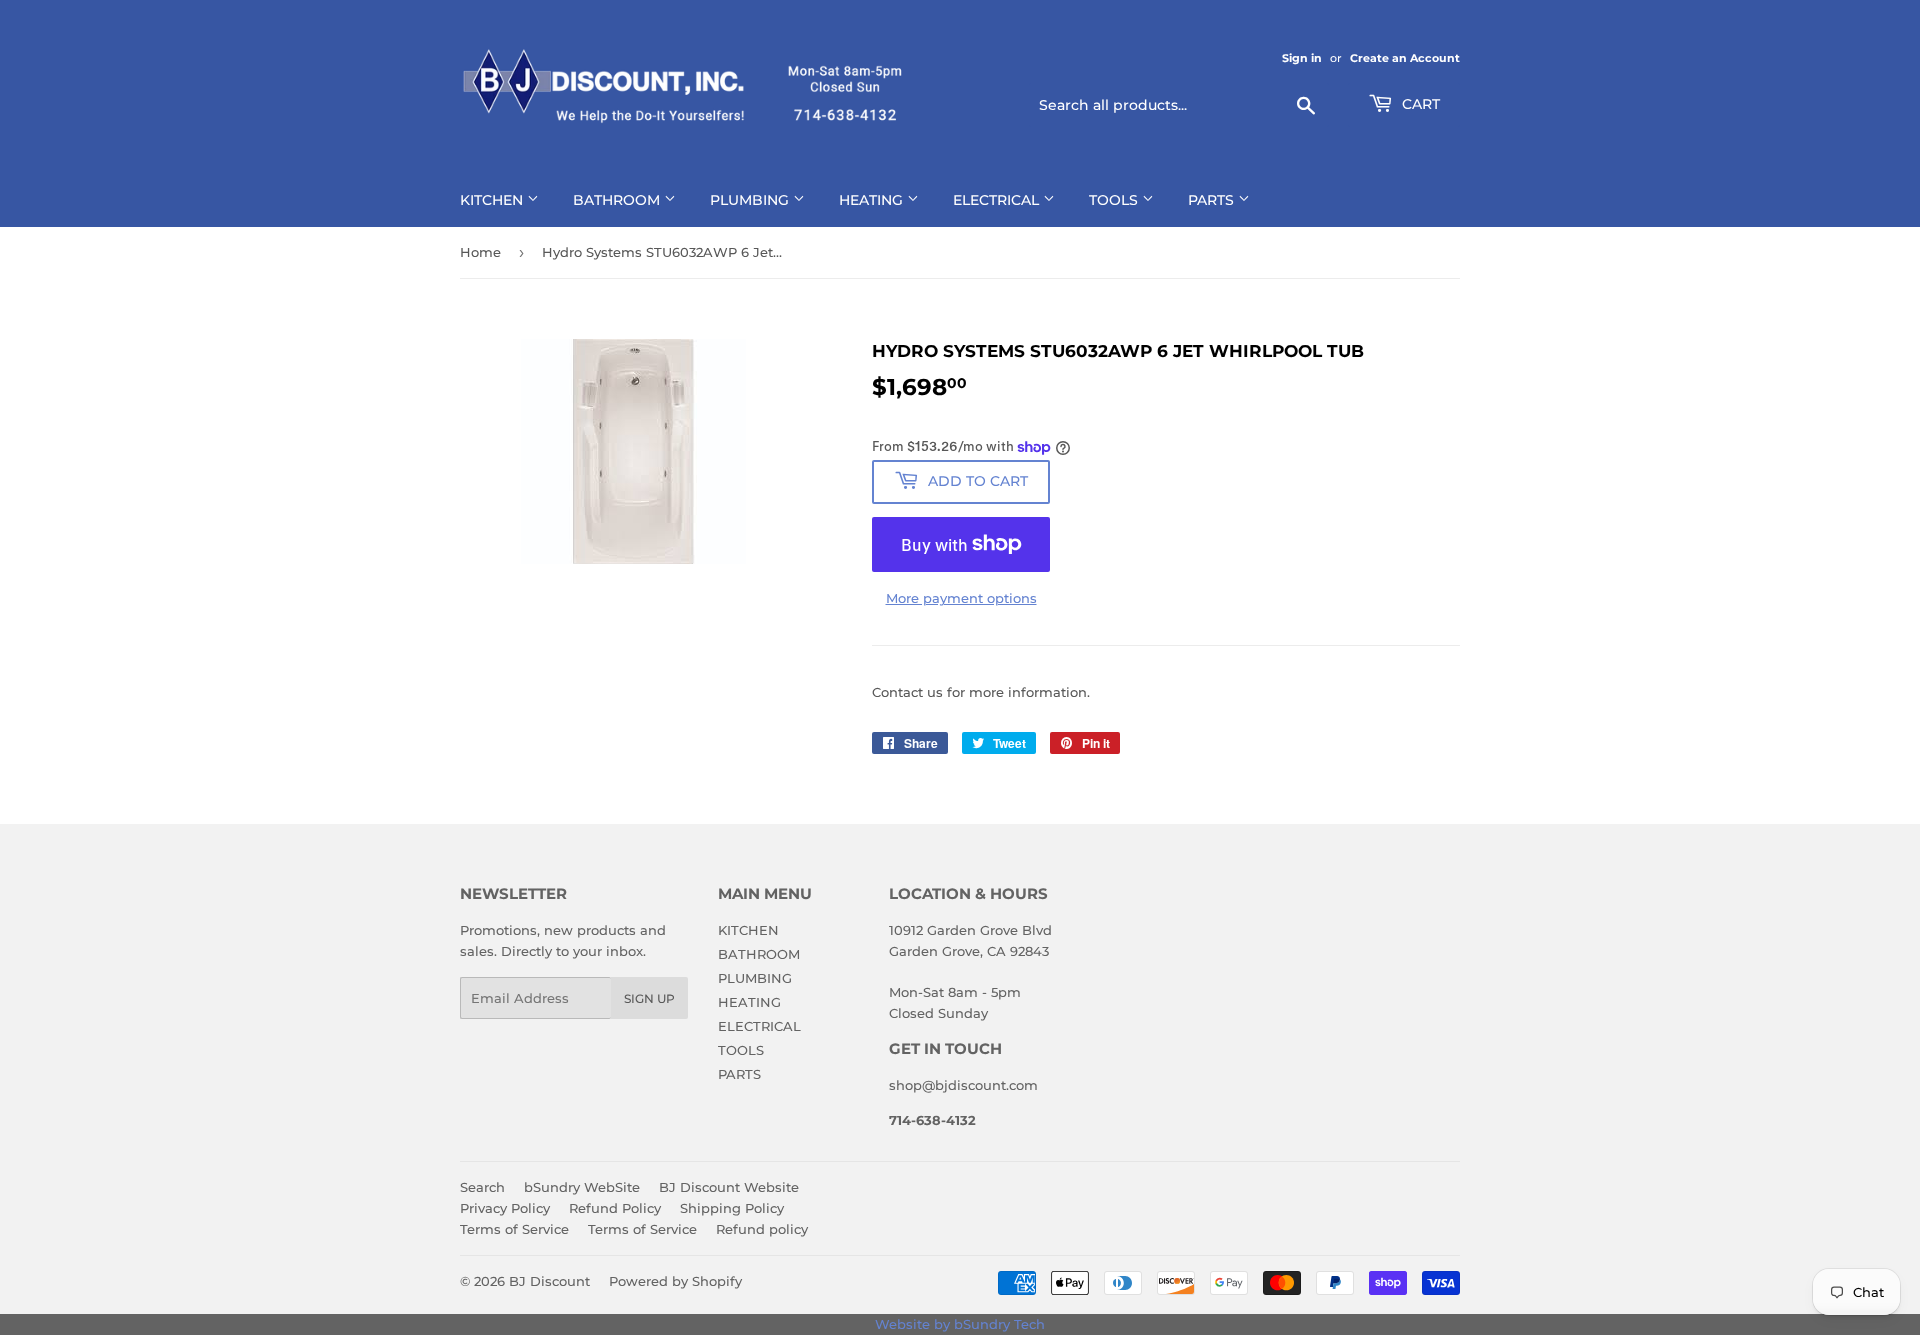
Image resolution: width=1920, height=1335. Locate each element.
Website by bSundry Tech (960, 1324)
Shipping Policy (732, 1208)
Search (482, 1187)
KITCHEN (493, 200)
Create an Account (1405, 58)
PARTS (1213, 200)
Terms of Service (514, 1229)
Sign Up (649, 998)
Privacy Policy (505, 1208)
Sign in (1302, 58)
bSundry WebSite (582, 1187)
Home (480, 252)
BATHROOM (618, 200)
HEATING (873, 200)
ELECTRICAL (998, 200)
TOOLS (1115, 200)
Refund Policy (615, 1208)
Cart (1419, 104)
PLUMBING (751, 200)
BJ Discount (549, 1281)
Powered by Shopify (675, 1281)
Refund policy (762, 1229)
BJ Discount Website (729, 1187)
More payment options (961, 598)
